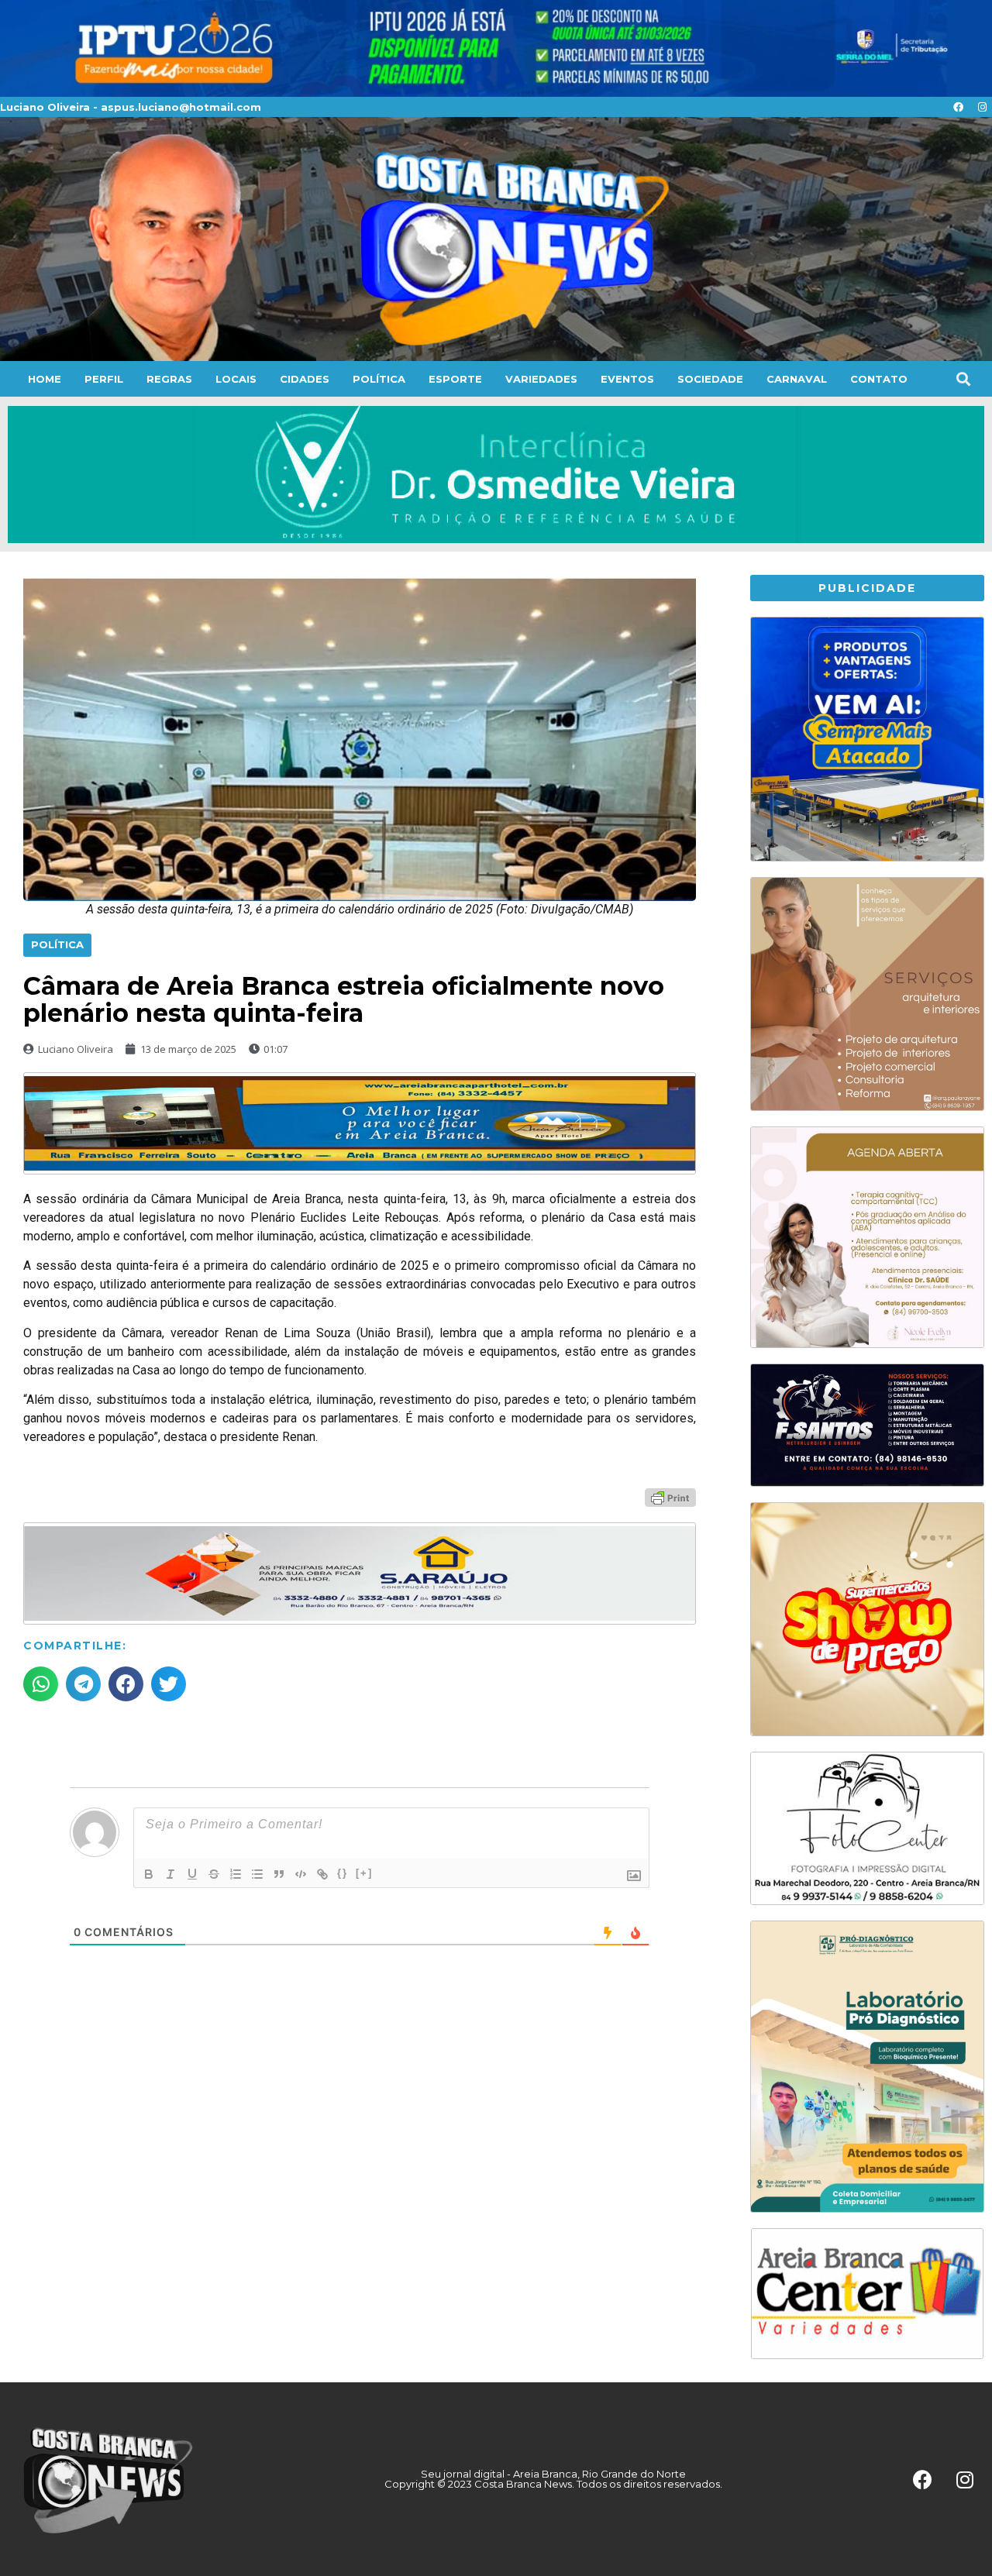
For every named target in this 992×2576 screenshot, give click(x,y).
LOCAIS (236, 379)
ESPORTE (455, 379)
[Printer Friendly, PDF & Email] (670, 1497)
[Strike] (214, 1874)
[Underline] (192, 1874)
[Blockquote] (279, 1874)
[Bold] (149, 1874)
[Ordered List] (236, 1874)
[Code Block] (301, 1874)
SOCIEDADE (710, 379)
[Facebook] (958, 107)
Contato (879, 379)
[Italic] (170, 1874)
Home (45, 379)
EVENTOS (627, 379)
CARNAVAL (797, 379)
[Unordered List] (257, 1874)
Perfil (104, 379)
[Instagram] (982, 107)
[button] (963, 379)
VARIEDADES (541, 379)
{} (343, 1873)
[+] (364, 1873)
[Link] (322, 1874)
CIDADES (305, 379)
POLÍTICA (379, 379)
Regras (169, 379)
